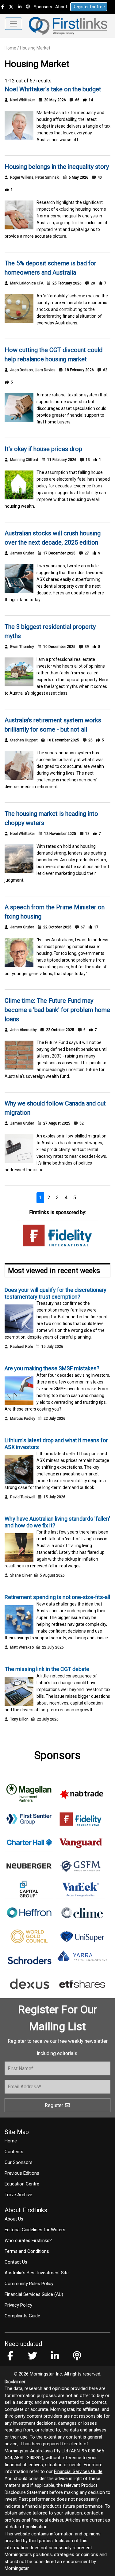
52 (81, 1123)
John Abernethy (23, 1030)
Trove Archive (18, 2195)
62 (105, 370)
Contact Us (16, 2262)
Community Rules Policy (29, 2284)
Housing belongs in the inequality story (57, 167)
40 (99, 177)
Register (55, 2105)
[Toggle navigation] (13, 24)
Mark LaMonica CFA (27, 283)
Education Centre (22, 2184)
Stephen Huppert (24, 740)
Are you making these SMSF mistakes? (52, 1368)
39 (86, 647)
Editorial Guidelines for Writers (35, 2230)
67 (82, 927)
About (61, 7)
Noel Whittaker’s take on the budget (53, 89)
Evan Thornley (22, 647)
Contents (14, 2152)
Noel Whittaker (23, 100)
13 (87, 460)
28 (92, 283)
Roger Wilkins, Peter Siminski (35, 177)
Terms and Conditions (27, 2251)
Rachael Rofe (22, 1347)
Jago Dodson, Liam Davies (33, 370)
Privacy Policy (18, 2305)
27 (86, 553)
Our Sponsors (19, 2162)
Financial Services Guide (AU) (34, 2294)
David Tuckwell (23, 1497)
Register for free (89, 7)
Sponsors (43, 7)
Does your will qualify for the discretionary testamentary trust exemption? (56, 1293)
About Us (14, 2219)
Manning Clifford (24, 460)
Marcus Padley (23, 1419)
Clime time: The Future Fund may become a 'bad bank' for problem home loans (57, 1010)
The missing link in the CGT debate (47, 1669)
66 (77, 100)
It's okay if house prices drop (43, 449)
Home (10, 48)
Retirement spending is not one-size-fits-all (57, 1597)
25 (90, 740)
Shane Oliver (21, 1575)
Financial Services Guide (78, 2471)
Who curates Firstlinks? (28, 2241)
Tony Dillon (19, 1719)
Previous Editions (22, 2173)
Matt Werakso (22, 1647)
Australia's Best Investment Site (37, 2273)
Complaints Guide (22, 2316)
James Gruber (22, 553)
